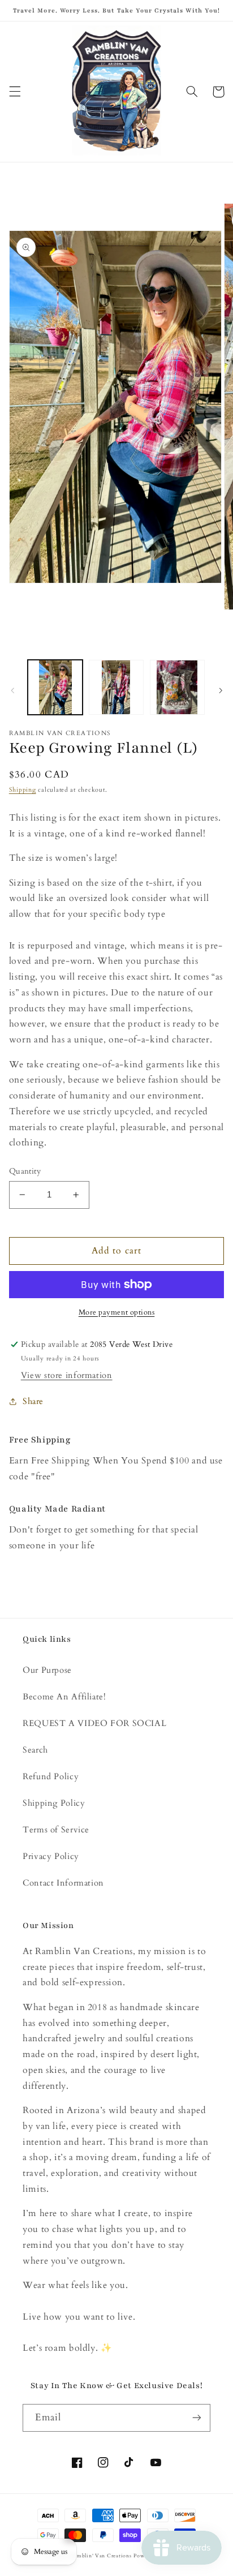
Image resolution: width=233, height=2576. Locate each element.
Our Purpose (47, 1670)
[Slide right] (221, 690)
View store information (67, 1375)
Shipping (23, 790)
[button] (15, 92)
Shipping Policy (54, 1803)
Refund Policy (51, 1776)
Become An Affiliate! (64, 1697)
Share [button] (33, 1401)
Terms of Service (56, 1830)
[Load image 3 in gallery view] (177, 687)
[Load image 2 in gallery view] (116, 687)
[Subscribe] (197, 2418)
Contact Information (63, 1883)
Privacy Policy (51, 1856)
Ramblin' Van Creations (101, 2556)
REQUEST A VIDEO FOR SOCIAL (94, 1723)
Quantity (25, 1171)
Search (35, 1750)
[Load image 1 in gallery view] (55, 687)
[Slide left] (12, 690)
